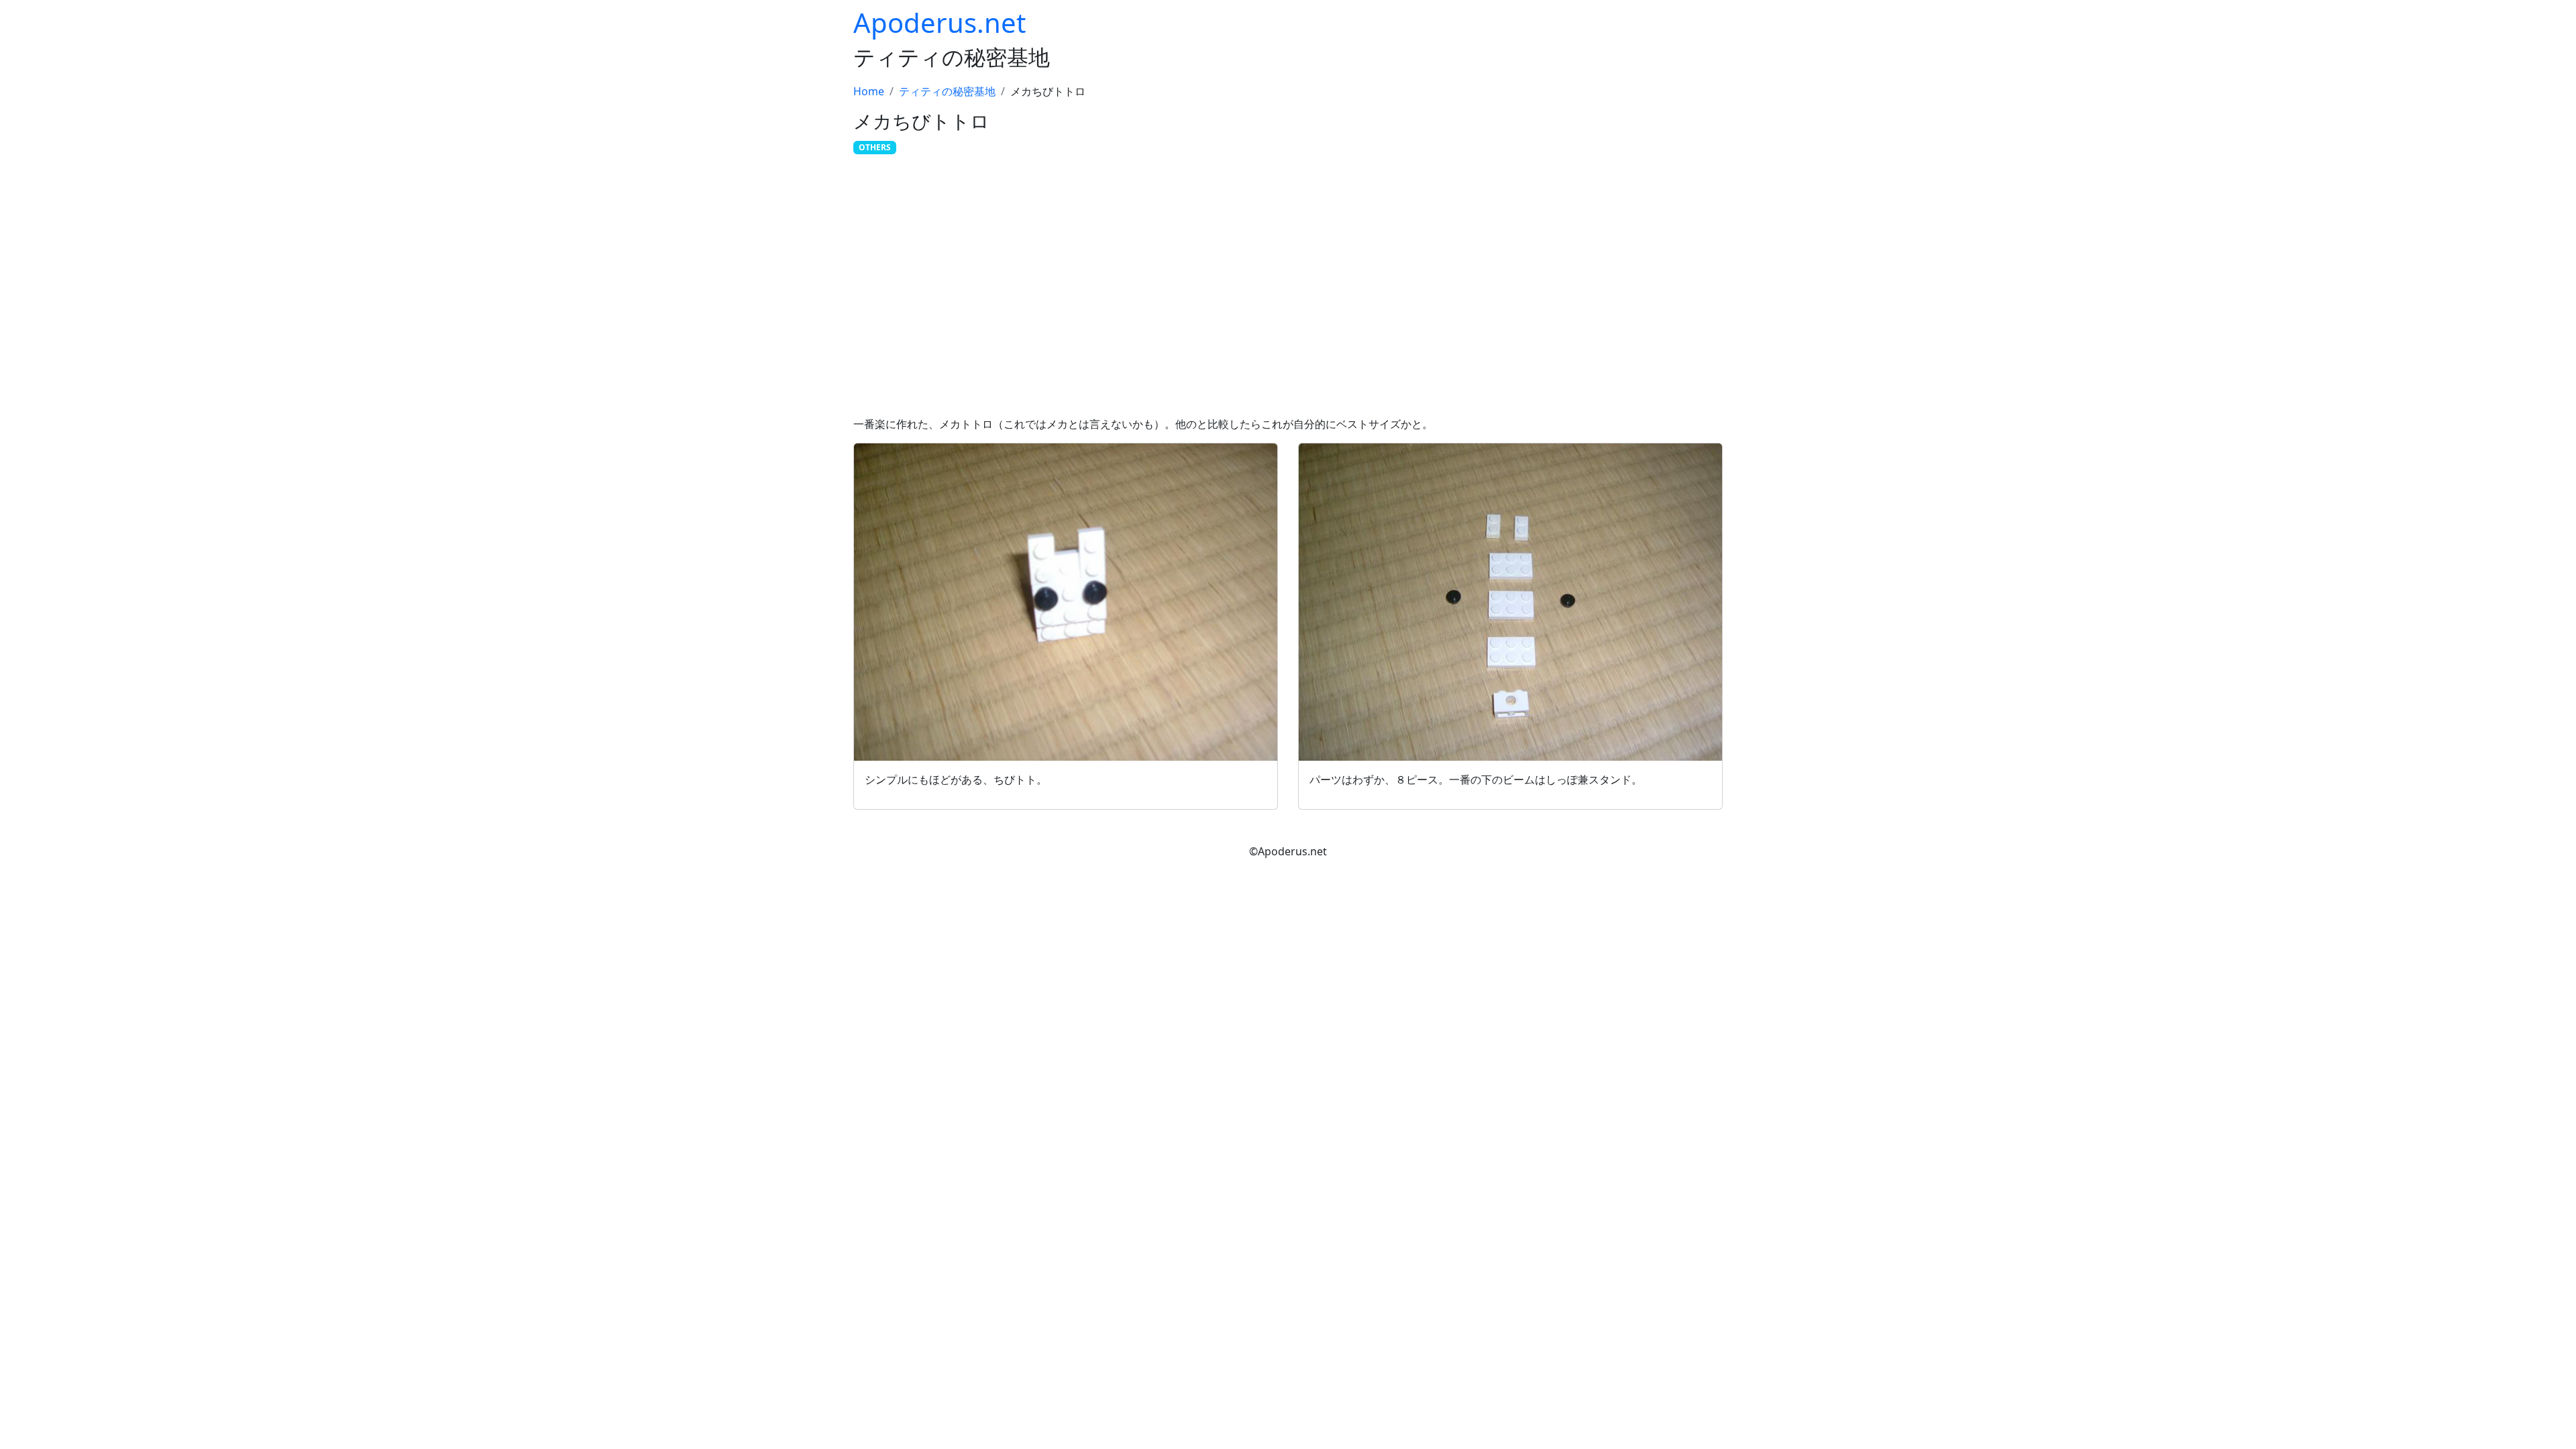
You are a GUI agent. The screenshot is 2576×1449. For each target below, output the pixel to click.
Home (869, 91)
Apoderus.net (940, 22)
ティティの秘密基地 (947, 91)
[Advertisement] (1288, 288)
